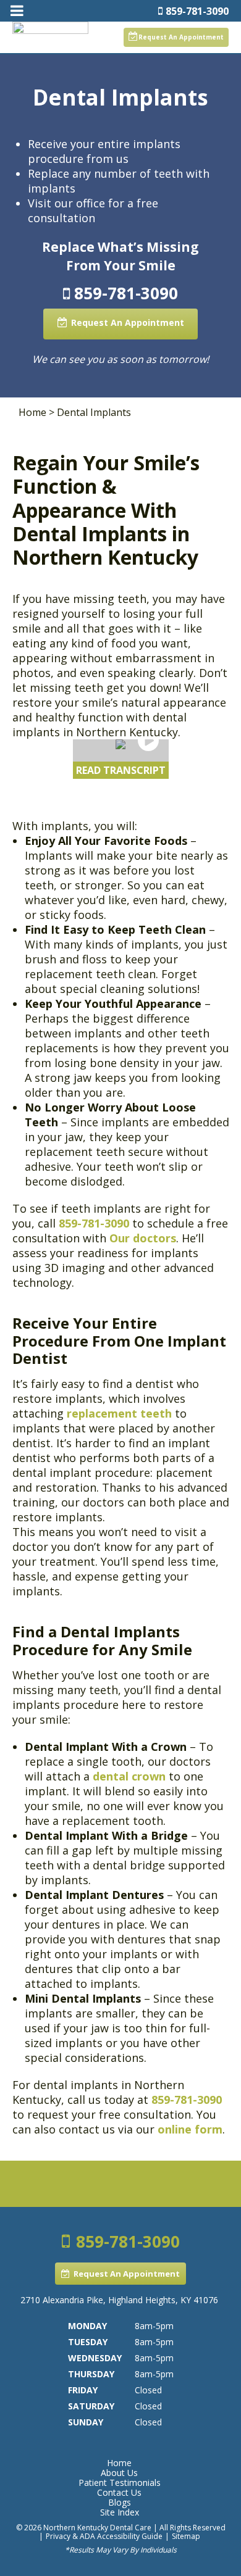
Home (32, 412)
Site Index (120, 2512)
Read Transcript (121, 770)
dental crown (129, 1776)
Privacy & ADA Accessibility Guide (104, 2536)
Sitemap (186, 2536)
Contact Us (119, 2493)
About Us (119, 2473)
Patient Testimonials (120, 2483)
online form (190, 2129)
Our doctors (143, 1238)
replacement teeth (121, 1413)
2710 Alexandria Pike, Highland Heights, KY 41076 (119, 2300)
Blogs (120, 2503)
